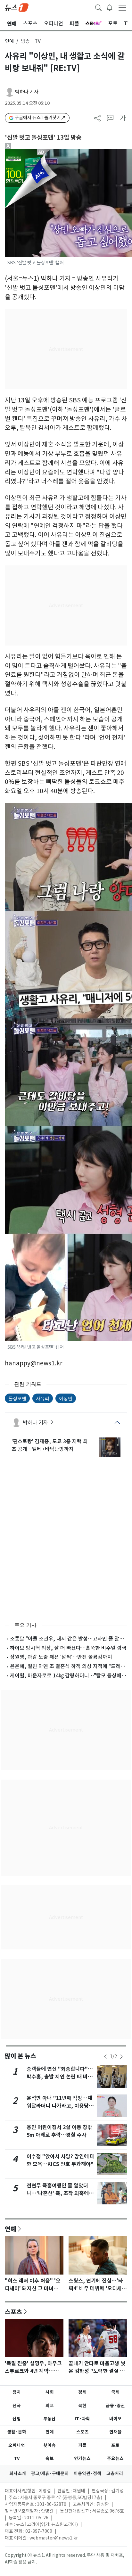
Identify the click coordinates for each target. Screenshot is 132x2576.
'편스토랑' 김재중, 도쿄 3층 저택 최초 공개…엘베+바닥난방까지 (50, 1445)
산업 (17, 2419)
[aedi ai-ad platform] (42, 152)
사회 (50, 2392)
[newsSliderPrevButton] (105, 2057)
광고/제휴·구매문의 (50, 2473)
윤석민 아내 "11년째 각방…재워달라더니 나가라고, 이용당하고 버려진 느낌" (60, 2106)
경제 (82, 2392)
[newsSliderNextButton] (121, 2057)
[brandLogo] (17, 7)
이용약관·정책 (87, 2473)
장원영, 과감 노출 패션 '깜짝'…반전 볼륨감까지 (61, 1657)
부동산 (50, 2419)
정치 (17, 2392)
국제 (115, 2392)
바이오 (116, 2419)
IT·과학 (82, 2419)
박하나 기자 (27, 92)
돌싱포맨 (17, 1398)
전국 (17, 2406)
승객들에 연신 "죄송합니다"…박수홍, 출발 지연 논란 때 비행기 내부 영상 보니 (60, 2077)
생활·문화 (17, 2432)
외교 (50, 2406)
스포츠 (13, 2312)
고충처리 (115, 2473)
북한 (82, 2406)
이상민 (66, 1398)
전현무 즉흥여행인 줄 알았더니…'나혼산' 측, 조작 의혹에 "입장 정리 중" (58, 2193)
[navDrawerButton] (122, 7)
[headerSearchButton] (98, 7)
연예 (9, 41)
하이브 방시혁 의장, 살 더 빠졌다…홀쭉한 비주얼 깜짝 (68, 1648)
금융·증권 (115, 2406)
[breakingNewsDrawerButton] (110, 7)
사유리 (43, 1398)
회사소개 (18, 2473)
